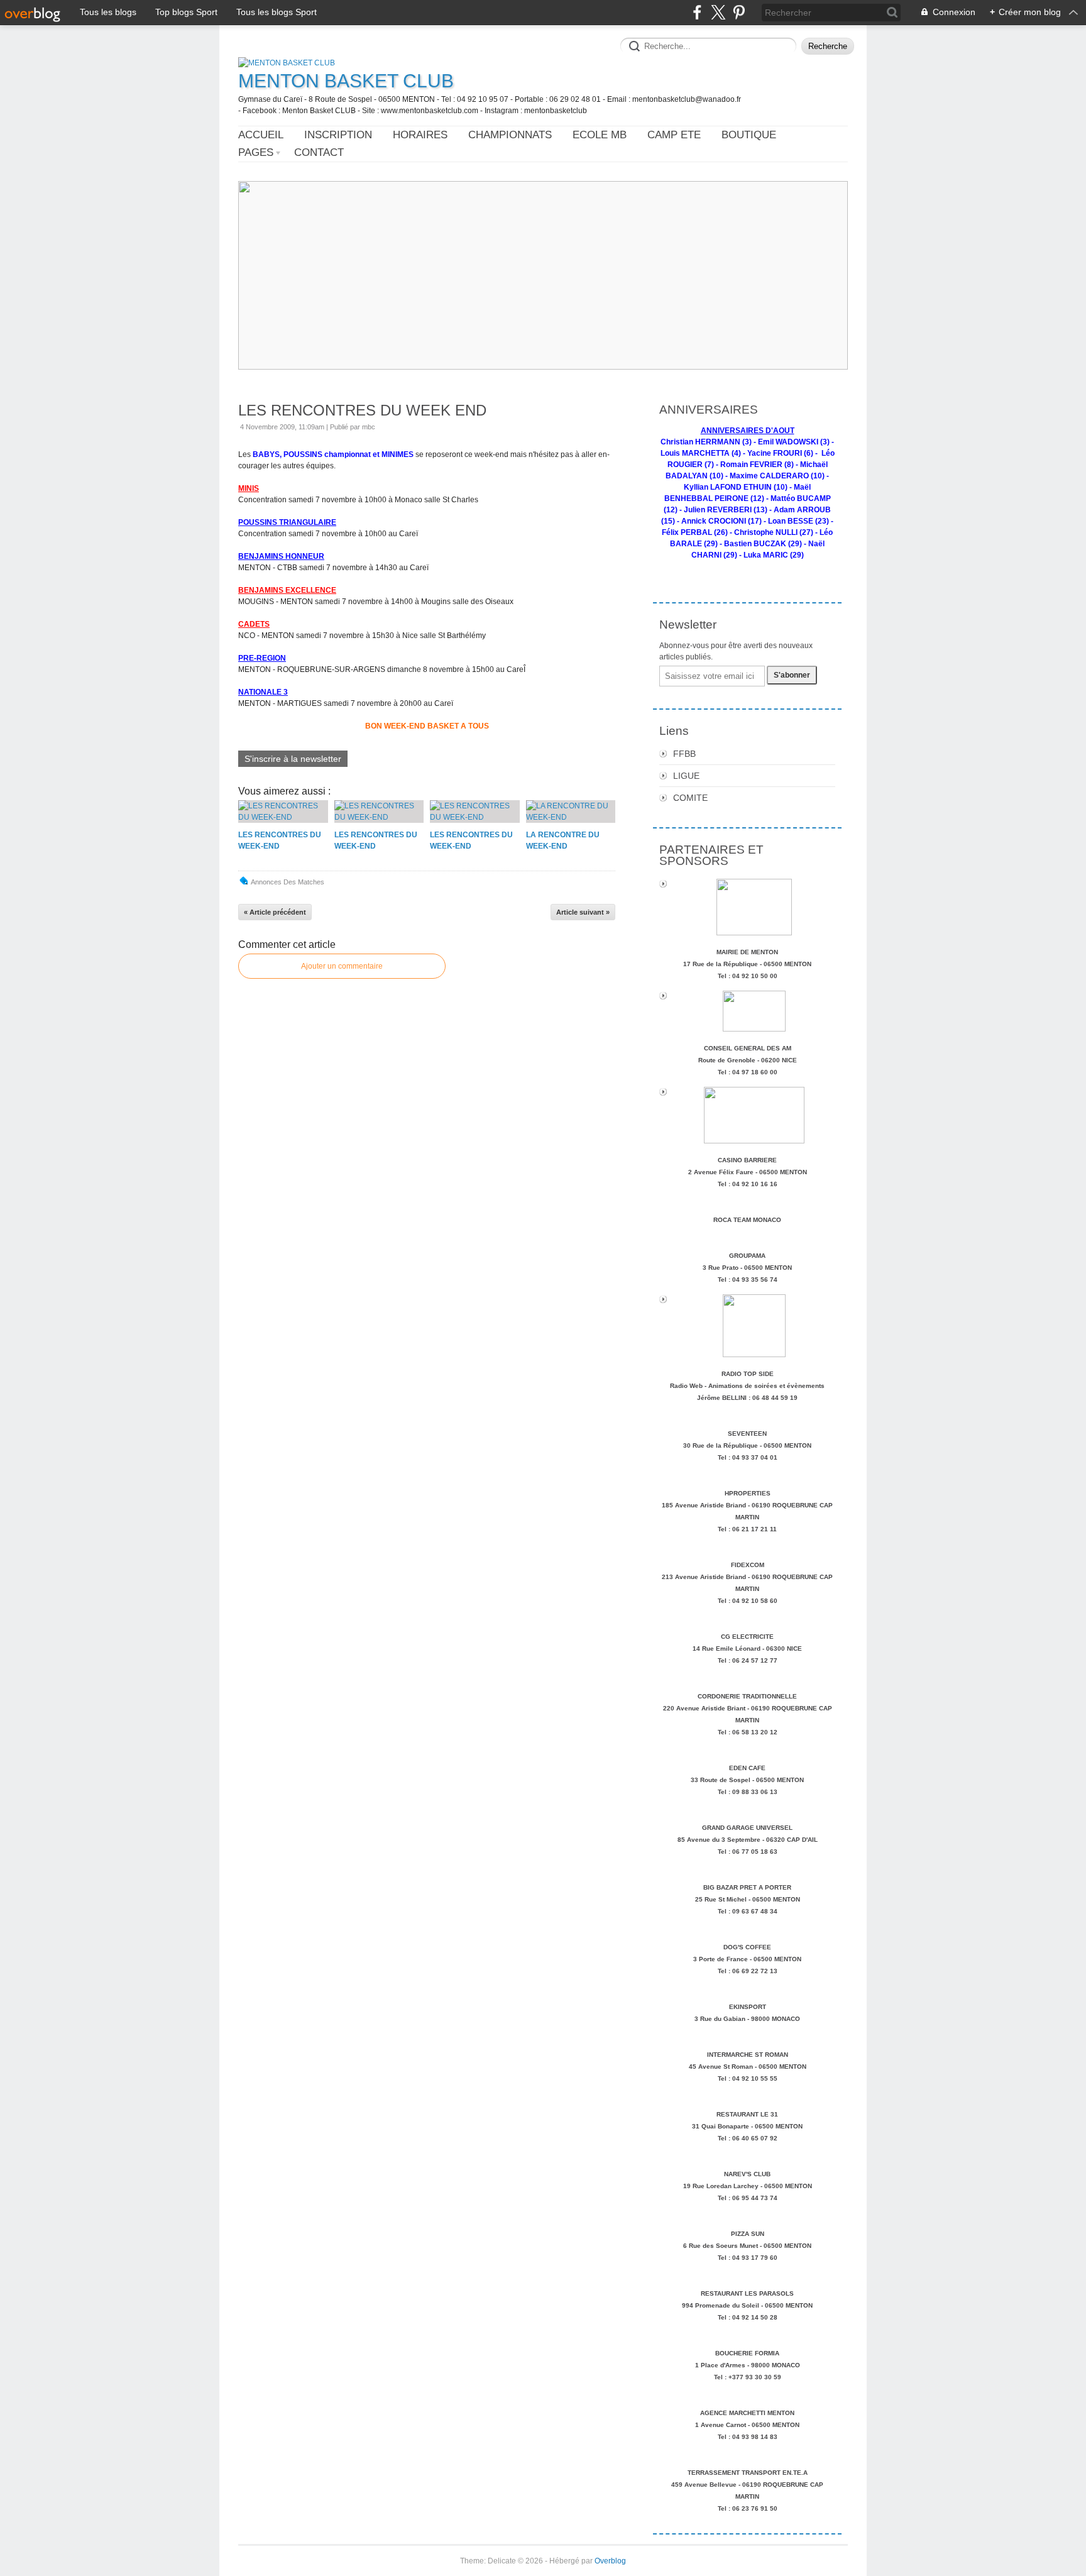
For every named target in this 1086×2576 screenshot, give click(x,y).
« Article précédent (275, 912)
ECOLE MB (600, 135)
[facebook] (697, 12)
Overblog (610, 2561)
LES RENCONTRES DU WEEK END (362, 410)
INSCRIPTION (338, 135)
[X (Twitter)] (718, 12)
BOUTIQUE (749, 135)
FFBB (684, 754)
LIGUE (686, 776)
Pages (256, 152)
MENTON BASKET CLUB (346, 81)
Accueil (261, 135)
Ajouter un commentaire (342, 966)
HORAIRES (420, 135)
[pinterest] (739, 12)
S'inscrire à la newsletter (293, 759)
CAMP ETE (674, 135)
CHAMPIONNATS (510, 135)
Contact (319, 152)
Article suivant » (583, 912)
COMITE (690, 798)
